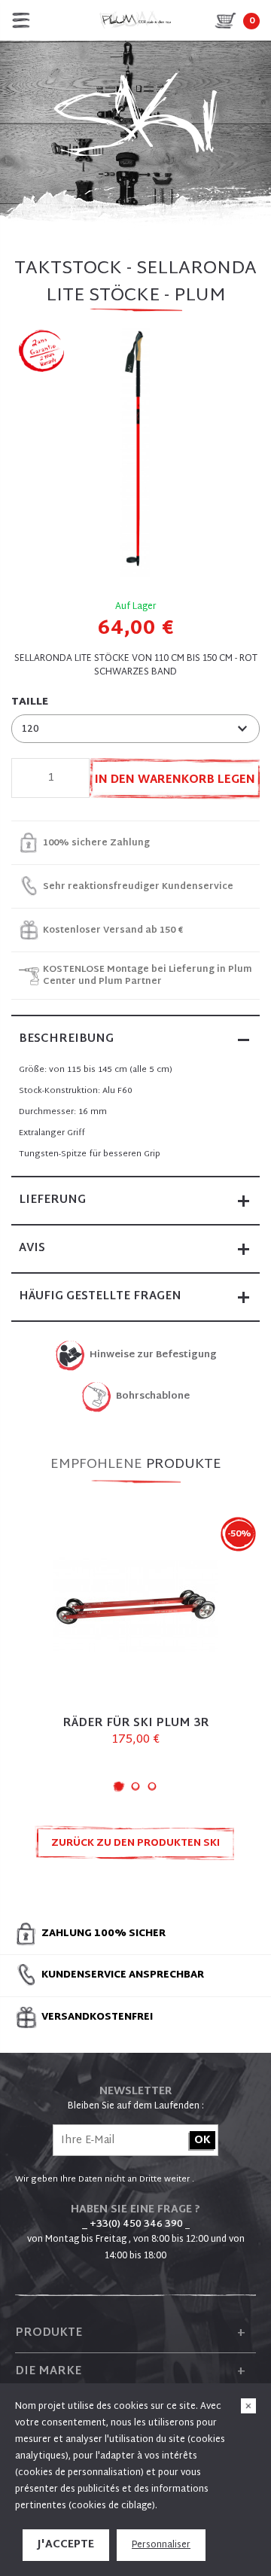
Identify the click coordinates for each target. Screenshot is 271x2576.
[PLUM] (135, 20)
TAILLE (30, 702)
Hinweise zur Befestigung (153, 1355)
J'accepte (66, 2545)
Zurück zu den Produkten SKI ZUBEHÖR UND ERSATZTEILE (135, 1848)
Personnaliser (161, 2545)
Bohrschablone (153, 1397)
